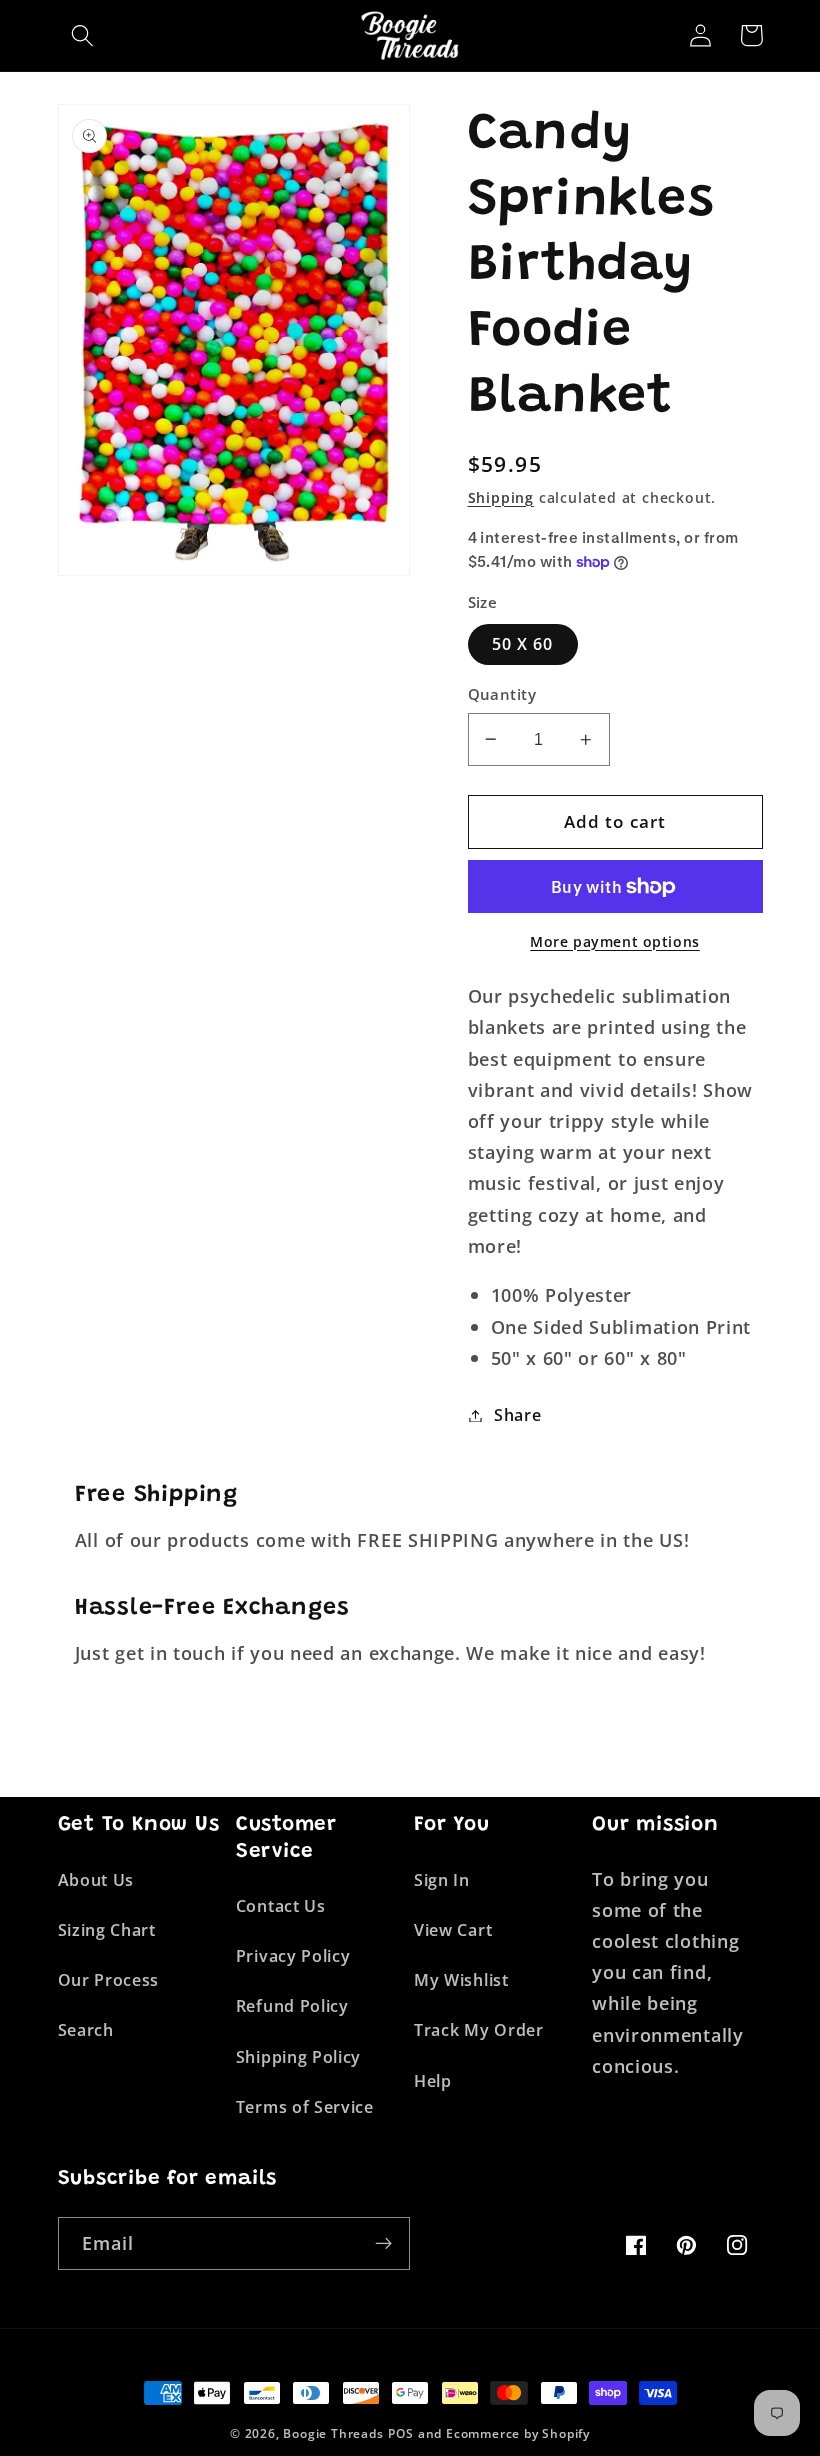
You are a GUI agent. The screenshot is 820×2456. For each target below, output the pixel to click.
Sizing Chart (107, 1930)
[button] (83, 35)
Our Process (109, 1980)
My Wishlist (461, 1980)
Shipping (501, 497)
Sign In (442, 1880)
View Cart (453, 1930)
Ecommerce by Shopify (518, 2433)
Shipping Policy (298, 2057)
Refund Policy (292, 2006)
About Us (96, 1880)
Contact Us (281, 1906)
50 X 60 (523, 644)
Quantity (502, 694)
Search (86, 2030)
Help (433, 2081)
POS (400, 2433)
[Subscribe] (383, 2244)
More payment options (615, 941)
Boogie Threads (333, 2433)
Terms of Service (305, 2107)
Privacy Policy (293, 1956)
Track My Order (479, 2030)
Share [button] (517, 1415)
